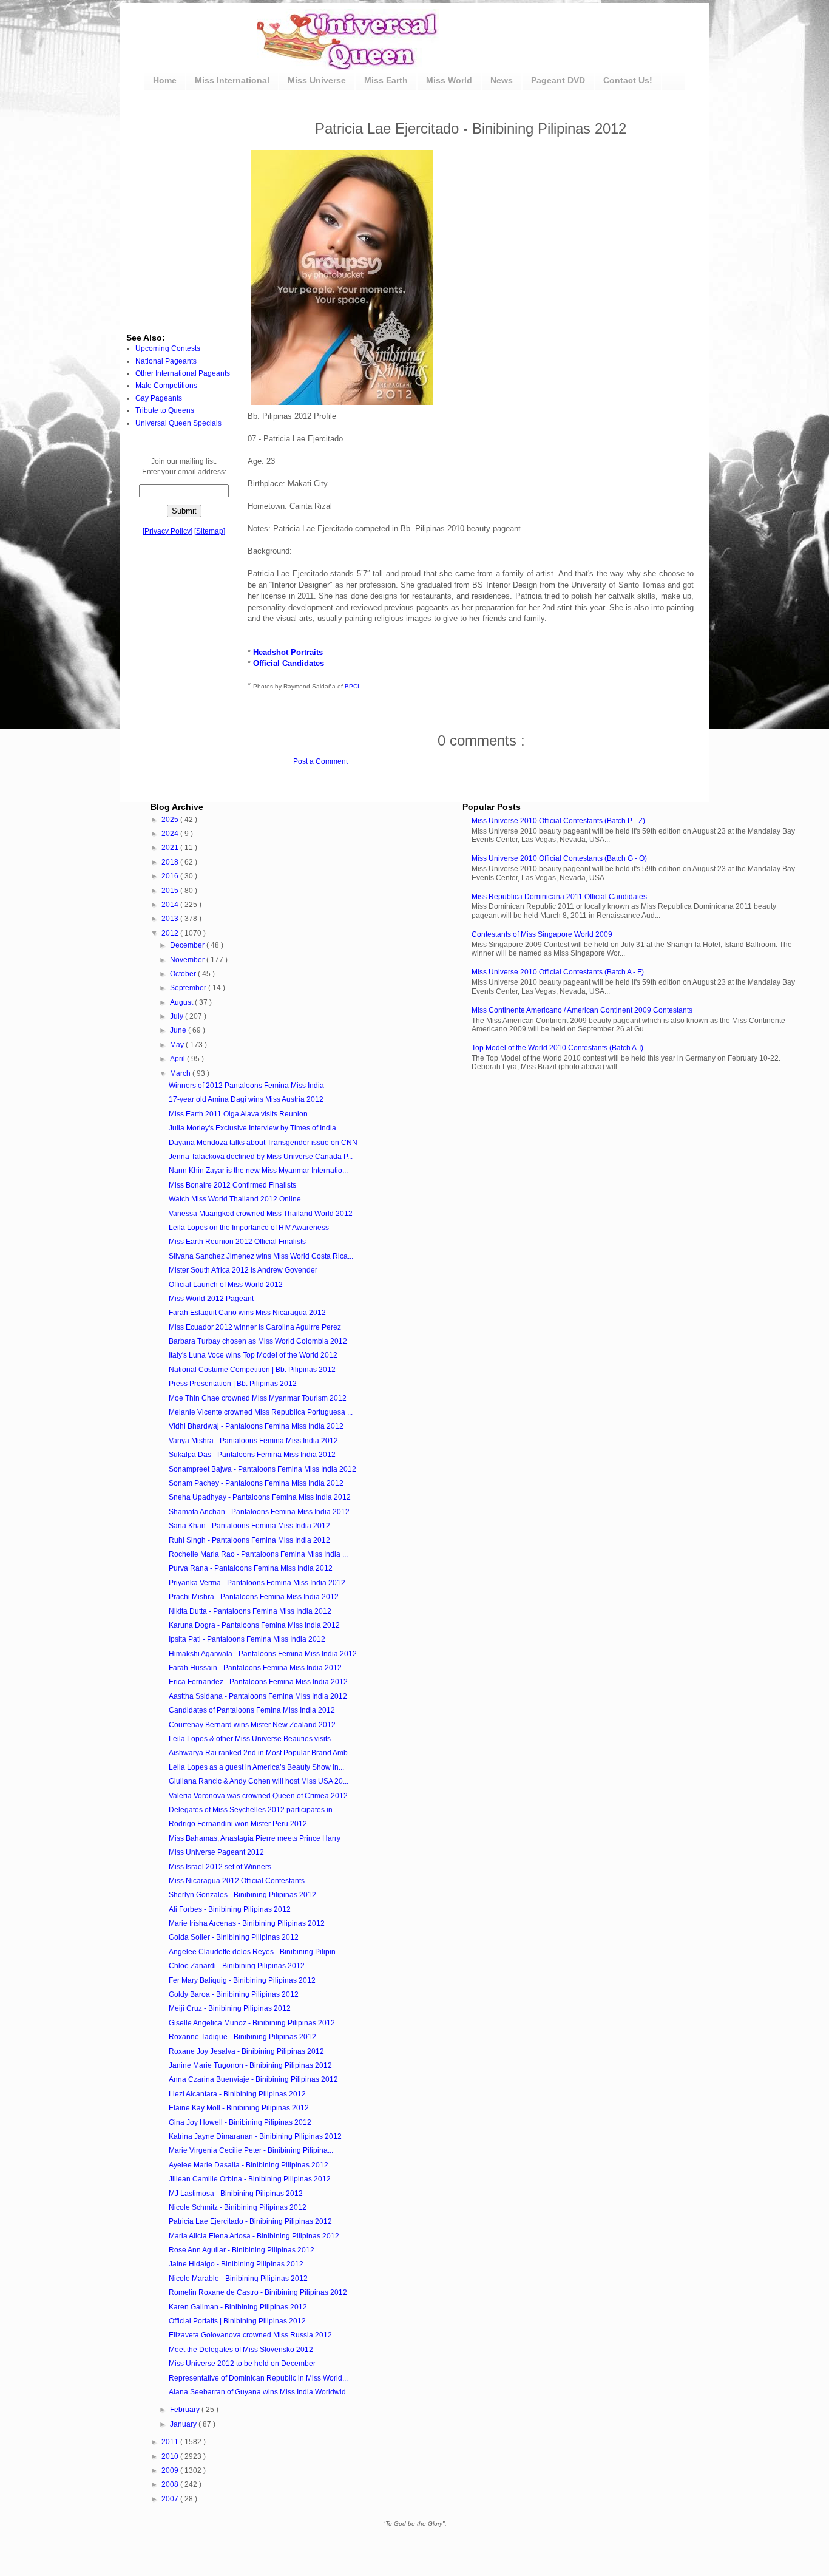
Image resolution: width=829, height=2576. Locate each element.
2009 (171, 2470)
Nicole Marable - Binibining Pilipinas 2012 (238, 2279)
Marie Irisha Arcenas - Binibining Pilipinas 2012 (247, 1923)
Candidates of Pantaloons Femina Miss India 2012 (252, 1710)
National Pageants (166, 361)
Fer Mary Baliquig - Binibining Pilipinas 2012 (242, 1980)
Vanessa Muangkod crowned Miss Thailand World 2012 (261, 1214)
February (186, 2410)
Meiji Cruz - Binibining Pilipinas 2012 (230, 2008)
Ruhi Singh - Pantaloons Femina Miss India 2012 (249, 1540)
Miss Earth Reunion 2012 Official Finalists (237, 1242)
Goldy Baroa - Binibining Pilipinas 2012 (234, 1994)
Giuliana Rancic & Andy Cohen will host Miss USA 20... (259, 1781)
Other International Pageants (183, 373)
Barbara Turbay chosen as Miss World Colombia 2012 (258, 1341)
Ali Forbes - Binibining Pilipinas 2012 (230, 1909)
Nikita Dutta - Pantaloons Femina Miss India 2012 (250, 1611)
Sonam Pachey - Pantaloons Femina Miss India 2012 (256, 1483)
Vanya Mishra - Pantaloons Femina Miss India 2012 (253, 1441)
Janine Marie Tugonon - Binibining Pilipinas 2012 (250, 2065)
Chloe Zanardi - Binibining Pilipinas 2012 (237, 1966)
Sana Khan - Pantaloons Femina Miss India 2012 (249, 1526)
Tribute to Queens (165, 410)
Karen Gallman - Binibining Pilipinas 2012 (238, 2307)
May (178, 1045)
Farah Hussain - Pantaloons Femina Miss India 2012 (255, 1668)
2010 (171, 2456)
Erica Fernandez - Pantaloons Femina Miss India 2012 (258, 1682)
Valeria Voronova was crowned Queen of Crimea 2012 (258, 1796)
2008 (171, 2484)
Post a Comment (320, 761)
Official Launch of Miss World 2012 (226, 1285)
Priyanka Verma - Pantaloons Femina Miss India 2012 (257, 1583)
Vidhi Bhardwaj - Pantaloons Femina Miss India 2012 (256, 1426)
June (179, 1030)
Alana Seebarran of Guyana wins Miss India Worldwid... (260, 2392)
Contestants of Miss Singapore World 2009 (542, 934)
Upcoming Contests (168, 348)
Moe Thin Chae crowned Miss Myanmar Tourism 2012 (258, 1398)
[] (167, 531)
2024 (171, 834)
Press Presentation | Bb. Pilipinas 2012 (233, 1384)
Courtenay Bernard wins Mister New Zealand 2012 (252, 1725)
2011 (171, 2442)
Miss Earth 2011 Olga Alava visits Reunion (238, 1114)
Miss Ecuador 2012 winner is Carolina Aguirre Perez (255, 1327)
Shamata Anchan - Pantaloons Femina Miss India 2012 (259, 1512)
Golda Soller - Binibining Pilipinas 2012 (234, 1937)
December (188, 945)
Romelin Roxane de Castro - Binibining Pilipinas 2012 (258, 2292)
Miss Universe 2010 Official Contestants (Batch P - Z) (558, 821)
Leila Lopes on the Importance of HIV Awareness (249, 1228)
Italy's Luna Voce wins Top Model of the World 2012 (253, 1355)
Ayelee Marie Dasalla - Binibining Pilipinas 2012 (249, 2165)
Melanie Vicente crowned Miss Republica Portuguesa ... (261, 1412)
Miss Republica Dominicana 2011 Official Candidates (559, 897)
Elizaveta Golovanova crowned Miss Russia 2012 (250, 2335)
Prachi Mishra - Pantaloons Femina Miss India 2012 (254, 1597)
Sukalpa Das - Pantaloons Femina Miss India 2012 (252, 1455)
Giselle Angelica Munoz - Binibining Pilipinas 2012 (252, 2023)
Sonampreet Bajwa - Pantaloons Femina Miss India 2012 (262, 1469)
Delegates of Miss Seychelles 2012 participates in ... (254, 1810)
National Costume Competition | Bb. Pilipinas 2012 (252, 1370)
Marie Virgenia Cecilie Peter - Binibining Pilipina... (251, 2150)
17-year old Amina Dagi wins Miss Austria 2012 (246, 1099)
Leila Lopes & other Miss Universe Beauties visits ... (253, 1739)
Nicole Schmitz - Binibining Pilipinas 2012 (238, 2207)
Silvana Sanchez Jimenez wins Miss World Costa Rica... (261, 1256)
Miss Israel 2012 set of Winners (220, 1867)
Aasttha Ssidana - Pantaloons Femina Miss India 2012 (258, 1696)
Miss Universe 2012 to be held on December (242, 2364)
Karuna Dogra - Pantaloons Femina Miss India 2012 (254, 1625)
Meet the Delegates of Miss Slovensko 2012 (241, 2350)
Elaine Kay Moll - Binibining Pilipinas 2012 (239, 2108)
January (184, 2424)
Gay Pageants (159, 398)
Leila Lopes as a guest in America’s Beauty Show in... (256, 1767)
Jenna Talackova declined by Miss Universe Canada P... (261, 1157)
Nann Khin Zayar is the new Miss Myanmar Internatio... (258, 1171)
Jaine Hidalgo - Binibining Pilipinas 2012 (236, 2264)
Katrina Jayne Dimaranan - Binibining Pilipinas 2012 (255, 2136)
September (189, 988)
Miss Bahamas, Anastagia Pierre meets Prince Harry (255, 1838)
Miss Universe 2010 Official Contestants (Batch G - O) (559, 858)
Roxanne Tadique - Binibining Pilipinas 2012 (242, 2037)
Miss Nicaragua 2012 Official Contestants (237, 1881)
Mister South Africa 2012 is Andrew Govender (243, 1270)
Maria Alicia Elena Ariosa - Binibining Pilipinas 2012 (254, 2236)
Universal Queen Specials (178, 423)
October (184, 974)
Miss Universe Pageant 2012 (216, 1852)
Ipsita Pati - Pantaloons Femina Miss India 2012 (247, 1639)
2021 (171, 848)
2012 (171, 933)
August (182, 1002)
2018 (171, 862)
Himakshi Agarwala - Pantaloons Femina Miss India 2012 (263, 1654)
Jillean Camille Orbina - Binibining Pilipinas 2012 (250, 2179)
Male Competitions (166, 386)
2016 (171, 876)
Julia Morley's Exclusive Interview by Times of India (252, 1128)
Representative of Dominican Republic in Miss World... (258, 2378)
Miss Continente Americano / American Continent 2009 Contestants (582, 1010)
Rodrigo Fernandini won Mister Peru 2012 (238, 1824)
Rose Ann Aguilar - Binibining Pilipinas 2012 (242, 2250)
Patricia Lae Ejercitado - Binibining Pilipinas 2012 (250, 2221)
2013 (171, 919)
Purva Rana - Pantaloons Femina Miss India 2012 (251, 1568)
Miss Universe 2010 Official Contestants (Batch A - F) (558, 972)
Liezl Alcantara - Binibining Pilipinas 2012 (237, 2094)
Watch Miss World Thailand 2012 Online (235, 1199)
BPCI (352, 686)
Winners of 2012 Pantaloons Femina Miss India (246, 1086)
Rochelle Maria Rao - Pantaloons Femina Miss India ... (258, 1554)
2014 (171, 905)
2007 (171, 2499)
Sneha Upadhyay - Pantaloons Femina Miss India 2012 (260, 1497)
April (178, 1059)
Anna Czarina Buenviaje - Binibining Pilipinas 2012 (253, 2079)
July (178, 1016)
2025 (171, 820)
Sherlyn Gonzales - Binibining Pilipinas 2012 (242, 1895)
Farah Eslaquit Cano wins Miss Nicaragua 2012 (247, 1313)
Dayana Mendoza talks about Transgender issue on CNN (263, 1143)
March (181, 1073)
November (188, 960)
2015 (171, 891)
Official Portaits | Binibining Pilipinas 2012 (237, 2321)
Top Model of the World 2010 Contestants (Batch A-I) (557, 1048)
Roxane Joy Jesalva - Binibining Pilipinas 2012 (246, 2051)
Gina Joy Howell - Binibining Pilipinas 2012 (240, 2122)
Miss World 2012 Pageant (211, 1299)
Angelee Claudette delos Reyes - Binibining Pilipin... (255, 1952)
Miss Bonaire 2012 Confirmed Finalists (232, 1185)
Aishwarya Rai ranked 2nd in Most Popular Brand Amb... (261, 1753)
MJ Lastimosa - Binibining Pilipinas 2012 (236, 2194)
